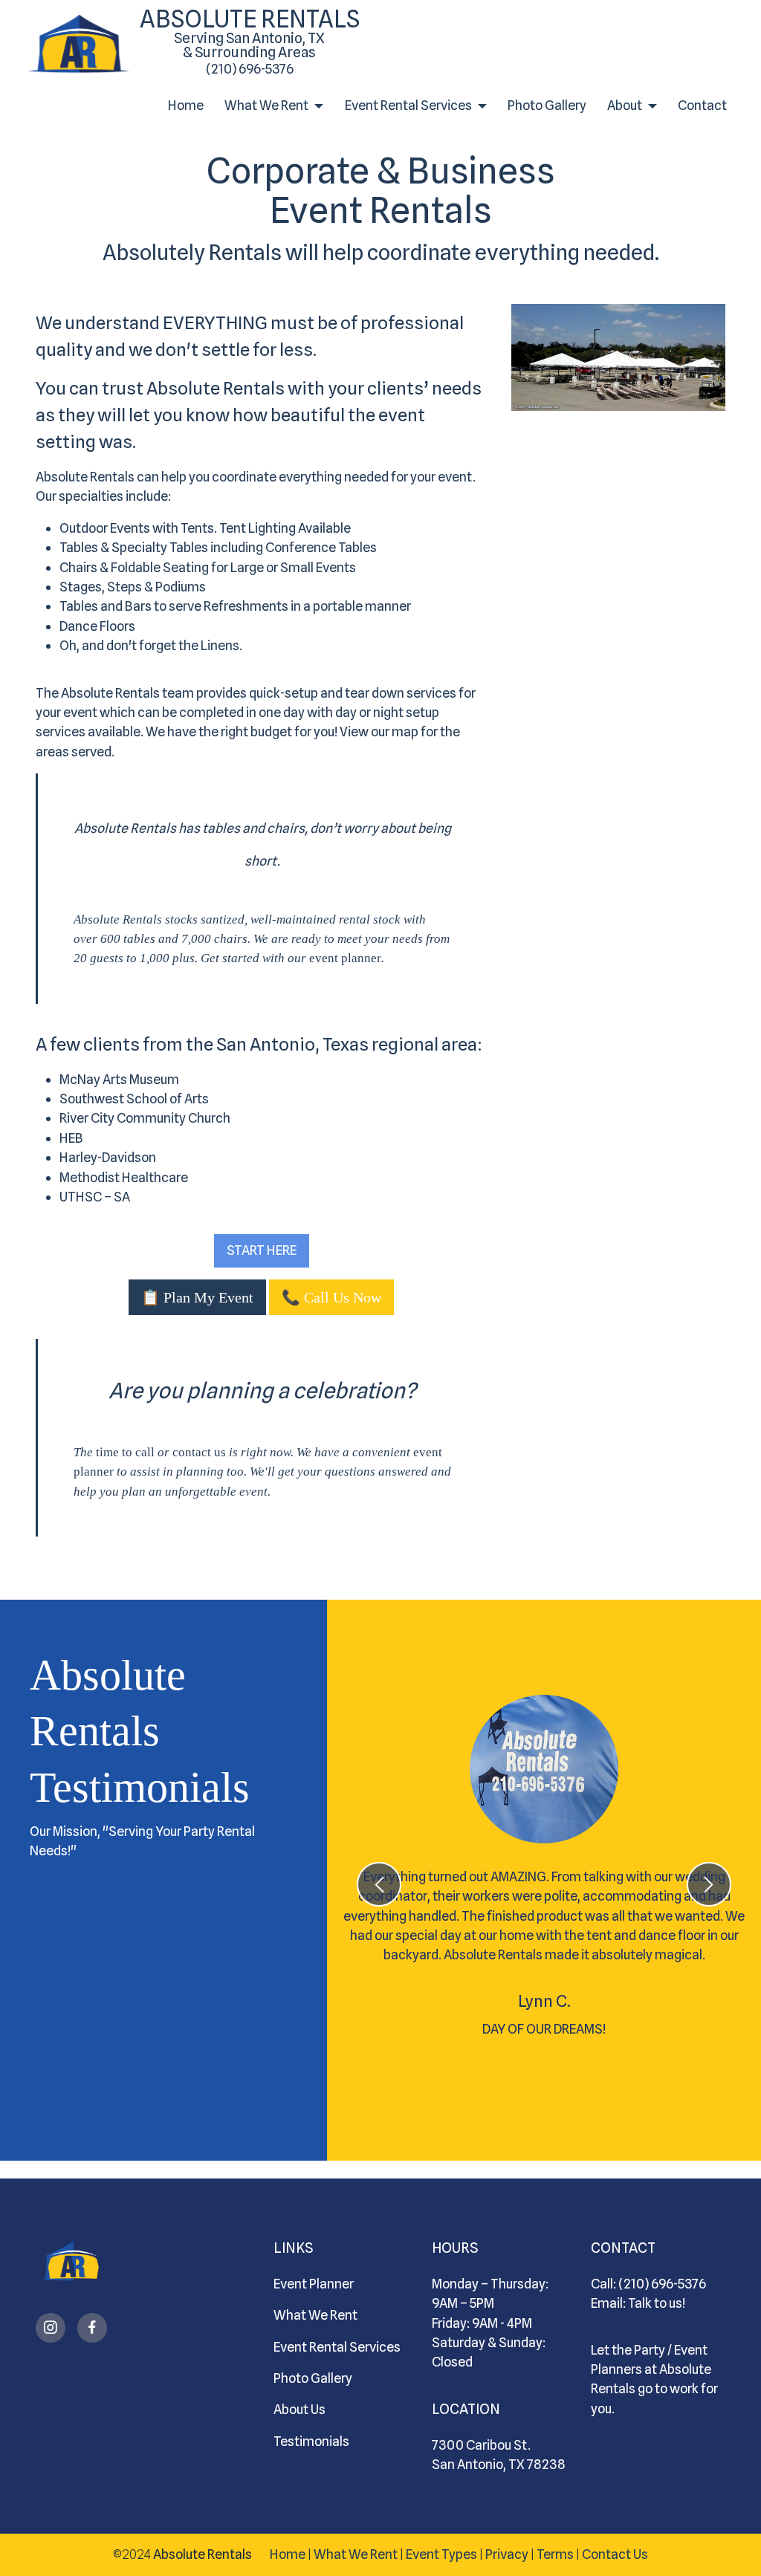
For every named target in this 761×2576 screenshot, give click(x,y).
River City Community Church (145, 1118)
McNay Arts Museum (119, 1079)
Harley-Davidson (108, 1157)
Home (186, 105)
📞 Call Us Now (331, 1297)
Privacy (507, 2554)
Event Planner (314, 2284)
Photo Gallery (547, 105)
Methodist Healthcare (124, 1177)
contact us (199, 1452)
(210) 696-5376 (250, 69)
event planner (345, 958)
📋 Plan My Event (197, 1297)
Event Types (441, 2554)
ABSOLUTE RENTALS (250, 32)
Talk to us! (657, 2303)
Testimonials (311, 2441)
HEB (71, 1138)
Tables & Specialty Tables (134, 547)
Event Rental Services (408, 105)
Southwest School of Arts (134, 1099)
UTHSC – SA (95, 1197)
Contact (702, 105)
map (405, 731)
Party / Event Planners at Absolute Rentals (651, 2369)
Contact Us (615, 2554)
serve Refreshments (229, 606)
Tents (197, 528)
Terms (555, 2554)
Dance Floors (97, 626)
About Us (299, 2409)
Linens (220, 645)
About (625, 105)
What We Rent (266, 105)
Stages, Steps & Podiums (133, 587)
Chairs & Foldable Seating (134, 567)
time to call (125, 1452)
